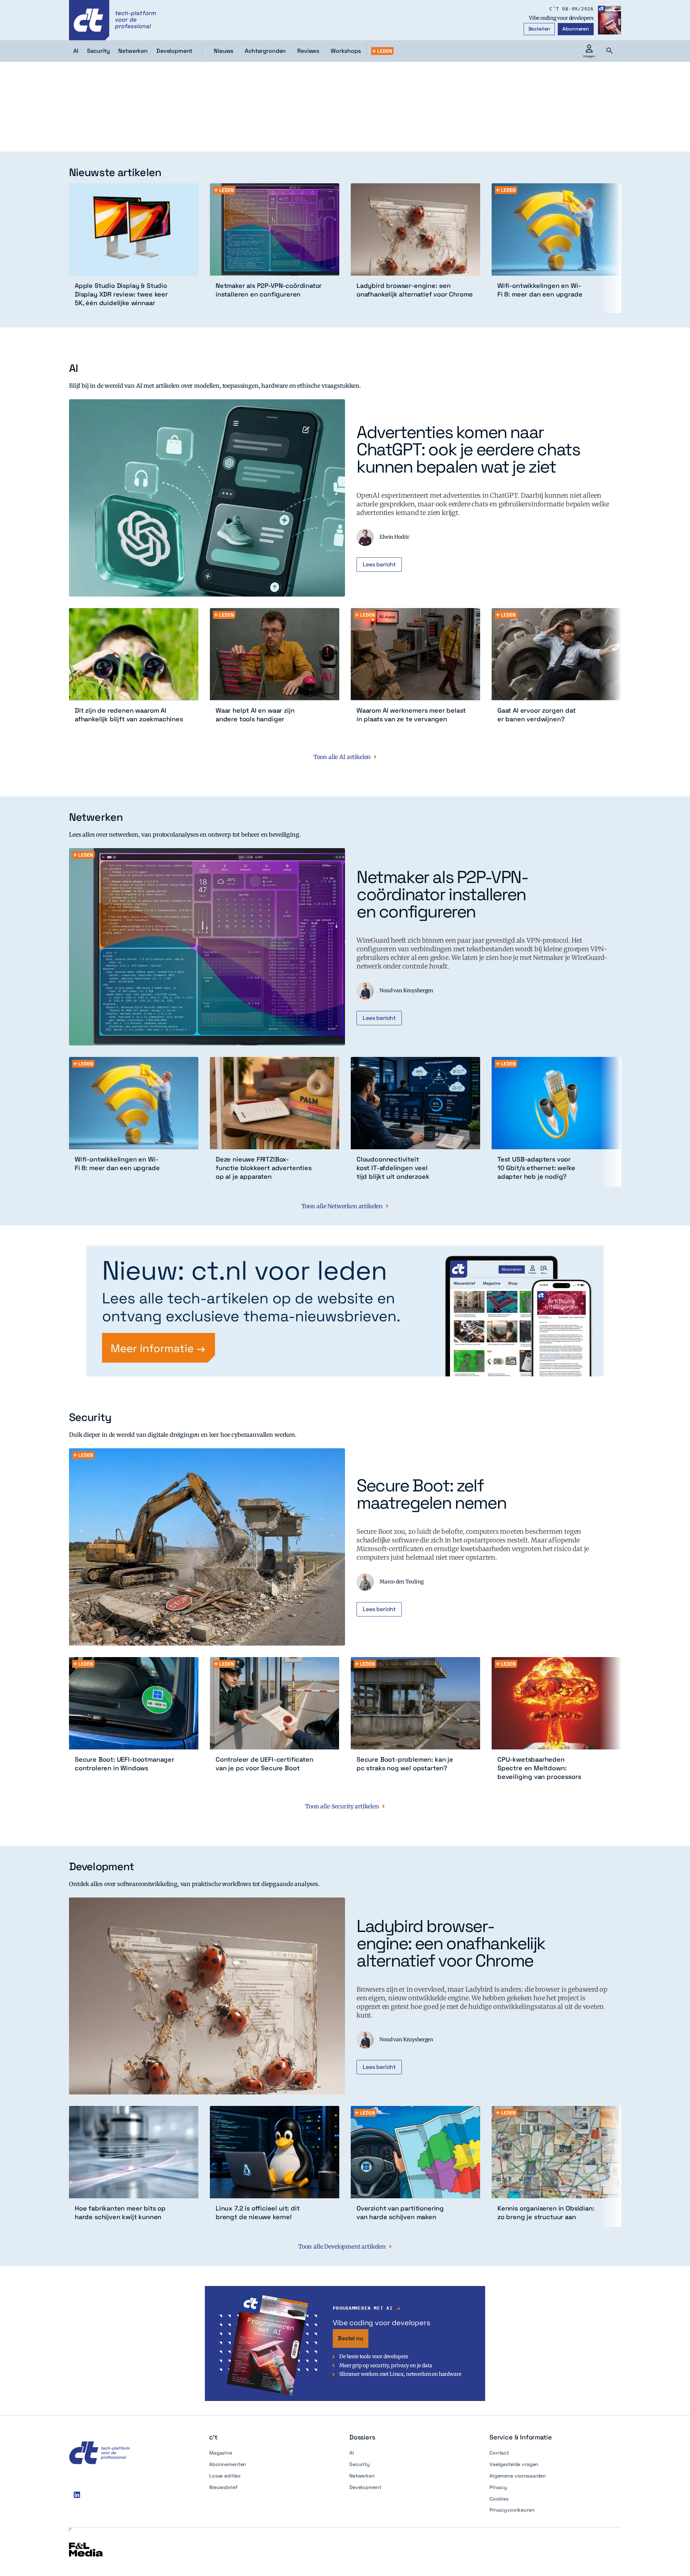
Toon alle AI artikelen (342, 757)
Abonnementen (228, 2464)
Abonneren (576, 29)
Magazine (221, 2453)
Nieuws (224, 51)
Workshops (346, 51)
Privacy (498, 2487)
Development (365, 2487)
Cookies (499, 2499)
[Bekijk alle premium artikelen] (382, 51)
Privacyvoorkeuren (512, 2510)
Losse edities (225, 2476)
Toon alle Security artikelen (342, 1806)
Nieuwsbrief (223, 2487)
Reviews (308, 51)
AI (352, 2453)
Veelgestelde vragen (514, 2464)
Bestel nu (351, 2338)
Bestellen (539, 29)
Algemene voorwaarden (518, 2476)
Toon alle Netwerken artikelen (342, 1206)
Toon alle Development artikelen (342, 2246)
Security (360, 2464)
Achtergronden (265, 51)
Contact (499, 2453)
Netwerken (362, 2476)
